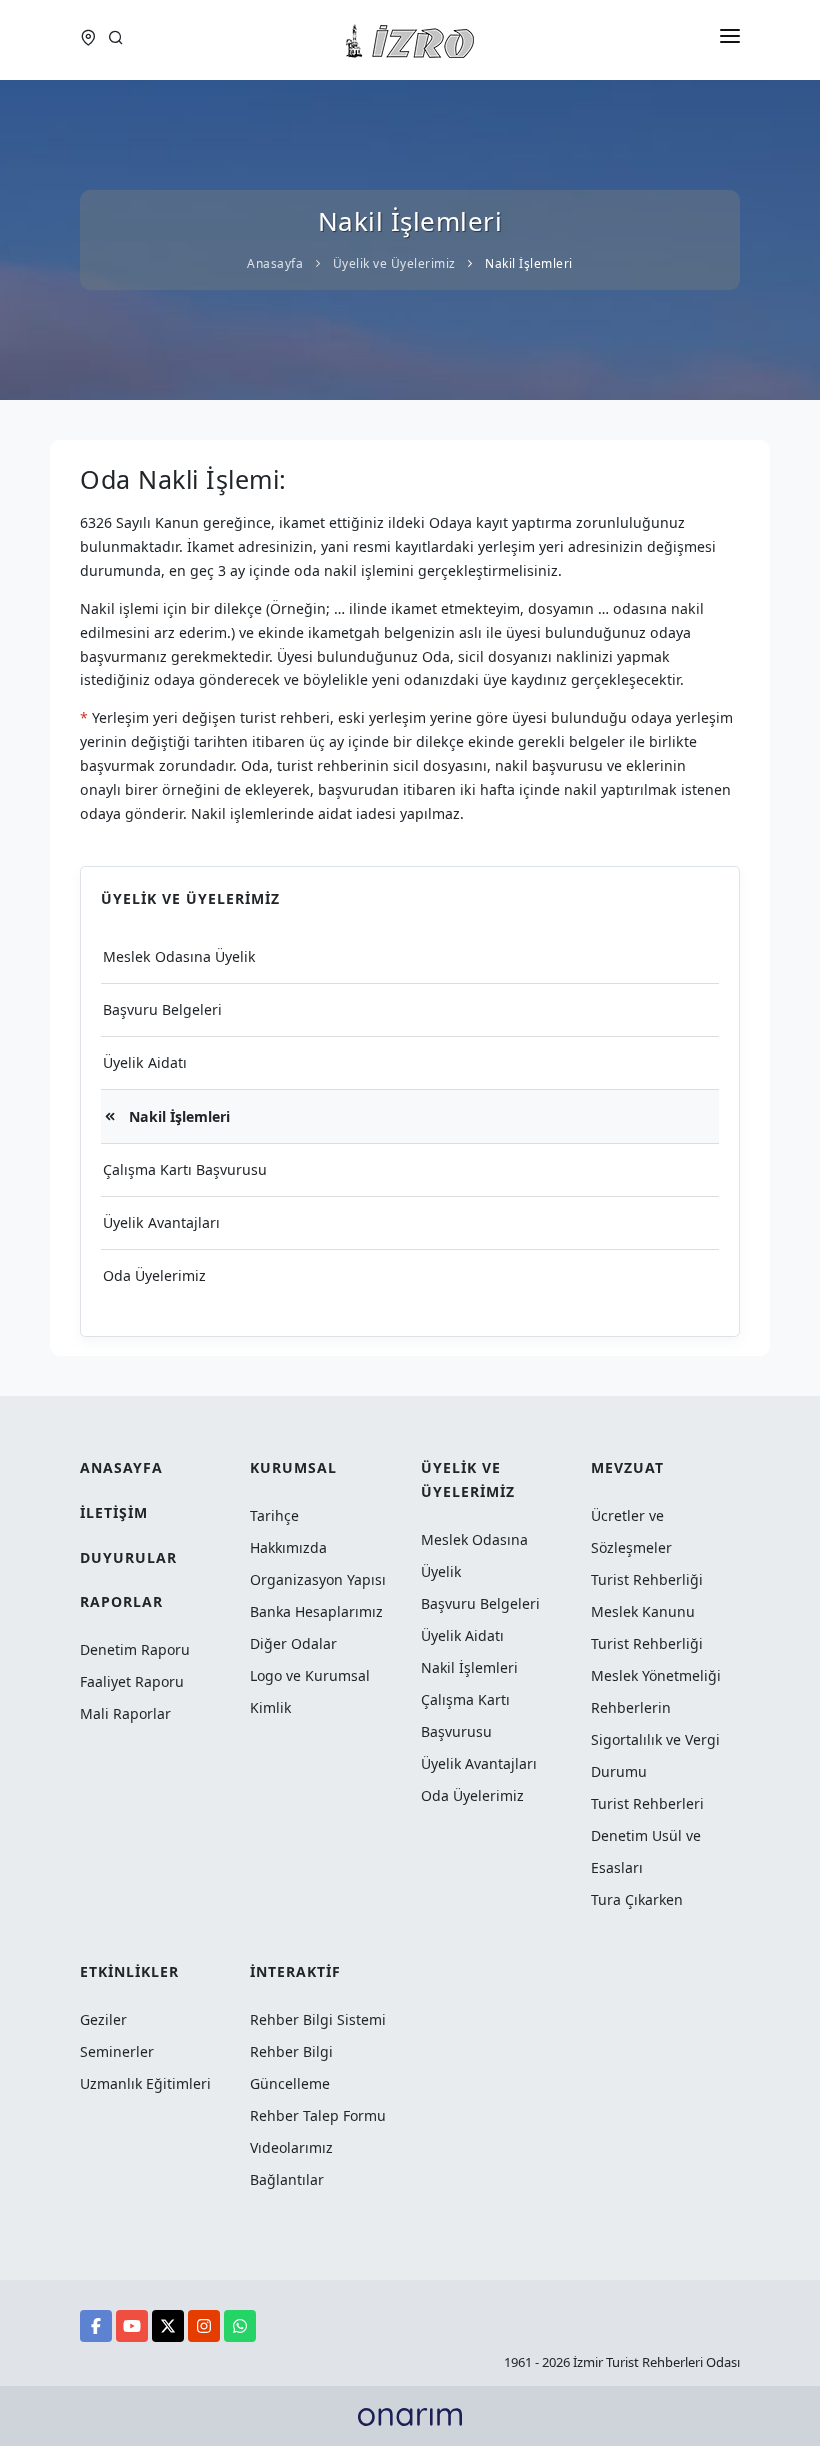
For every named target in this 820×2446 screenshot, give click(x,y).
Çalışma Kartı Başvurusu (185, 1169)
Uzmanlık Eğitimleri (145, 2083)
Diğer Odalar (293, 1643)
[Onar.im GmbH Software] (409, 2416)
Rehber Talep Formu (318, 2115)
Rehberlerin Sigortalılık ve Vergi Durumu (655, 1739)
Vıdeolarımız (291, 2147)
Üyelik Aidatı (145, 1062)
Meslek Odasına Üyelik (179, 956)
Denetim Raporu (135, 1649)
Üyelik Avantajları (161, 1222)
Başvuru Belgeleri (162, 1009)
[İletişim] (91, 40)
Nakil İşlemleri (177, 1116)
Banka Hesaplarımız (316, 1611)
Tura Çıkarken (637, 1899)
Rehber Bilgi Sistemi (318, 2019)
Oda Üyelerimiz (154, 1275)
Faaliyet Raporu (132, 1681)
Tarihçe (274, 1515)
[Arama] (116, 40)
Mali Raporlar (125, 1713)
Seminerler (117, 2051)
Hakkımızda (288, 1547)
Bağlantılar (287, 2179)
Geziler (103, 2019)
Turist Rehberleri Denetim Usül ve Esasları (647, 1835)
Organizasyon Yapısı (318, 1579)
